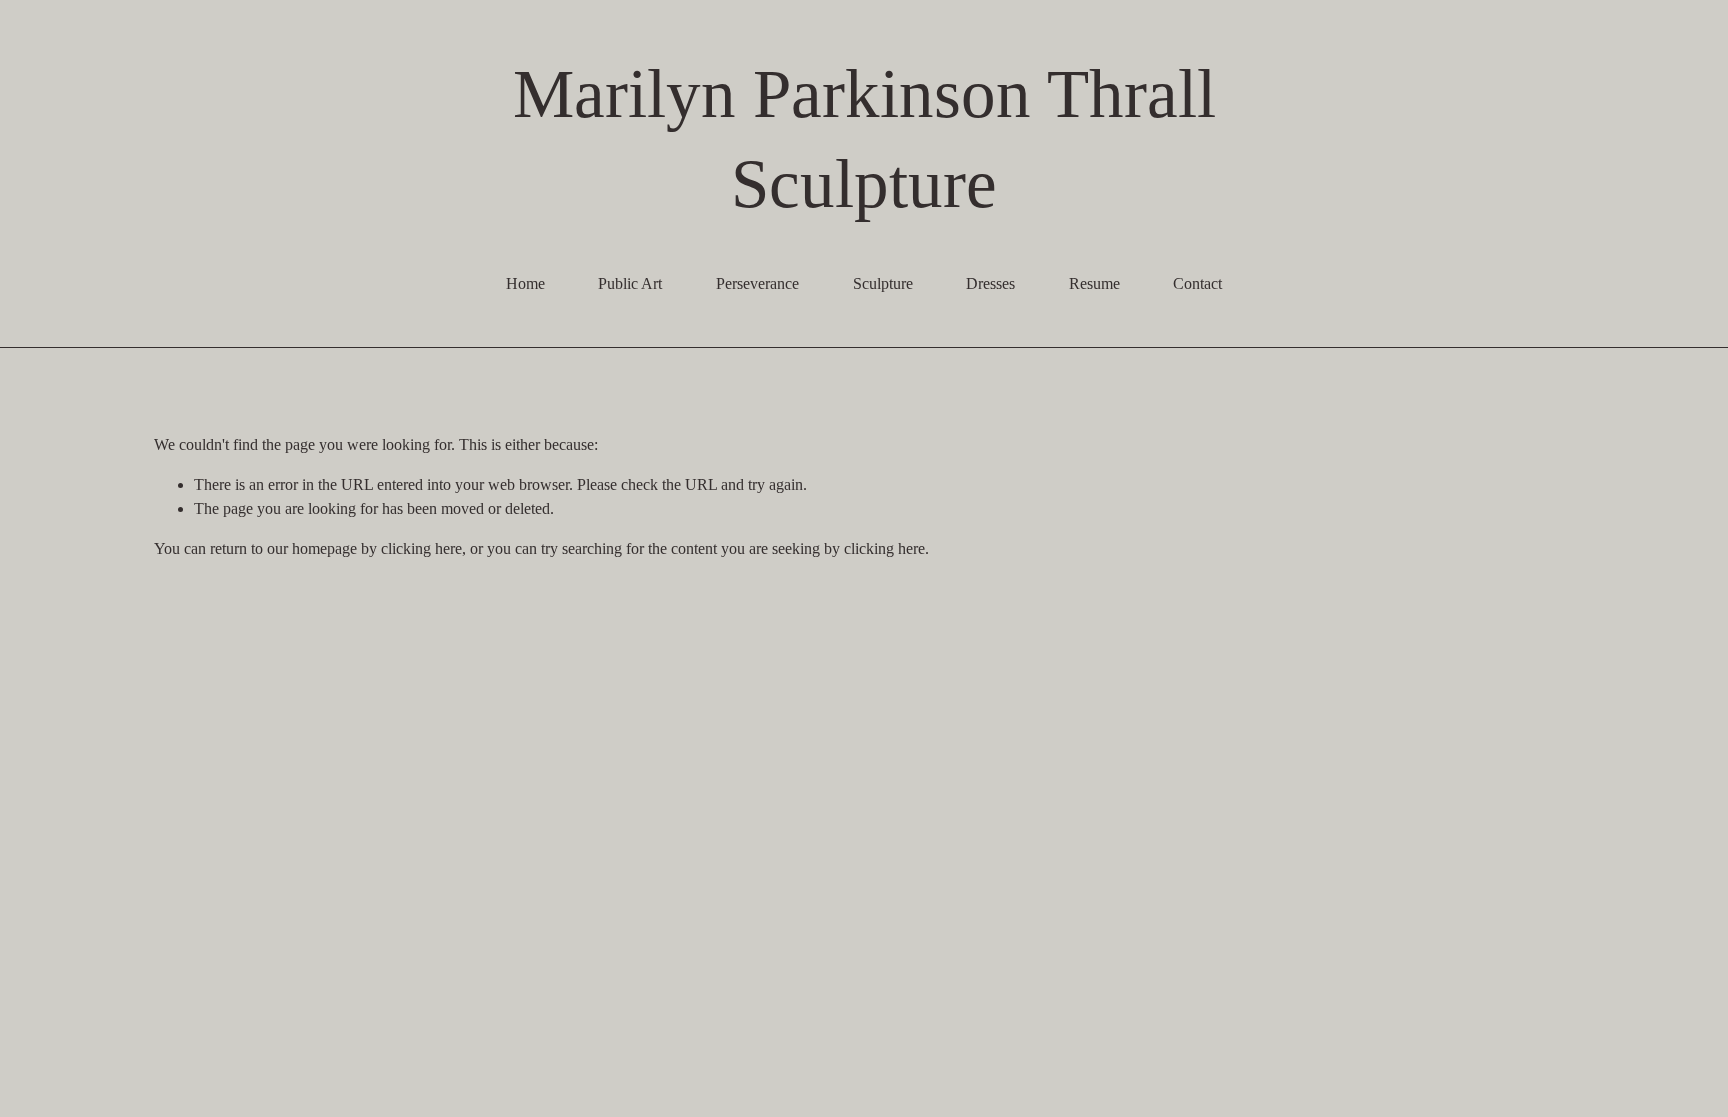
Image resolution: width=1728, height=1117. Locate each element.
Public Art (630, 283)
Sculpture (883, 283)
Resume (1094, 283)
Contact (1197, 283)
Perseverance (757, 283)
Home (525, 283)
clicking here (421, 548)
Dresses (990, 283)
